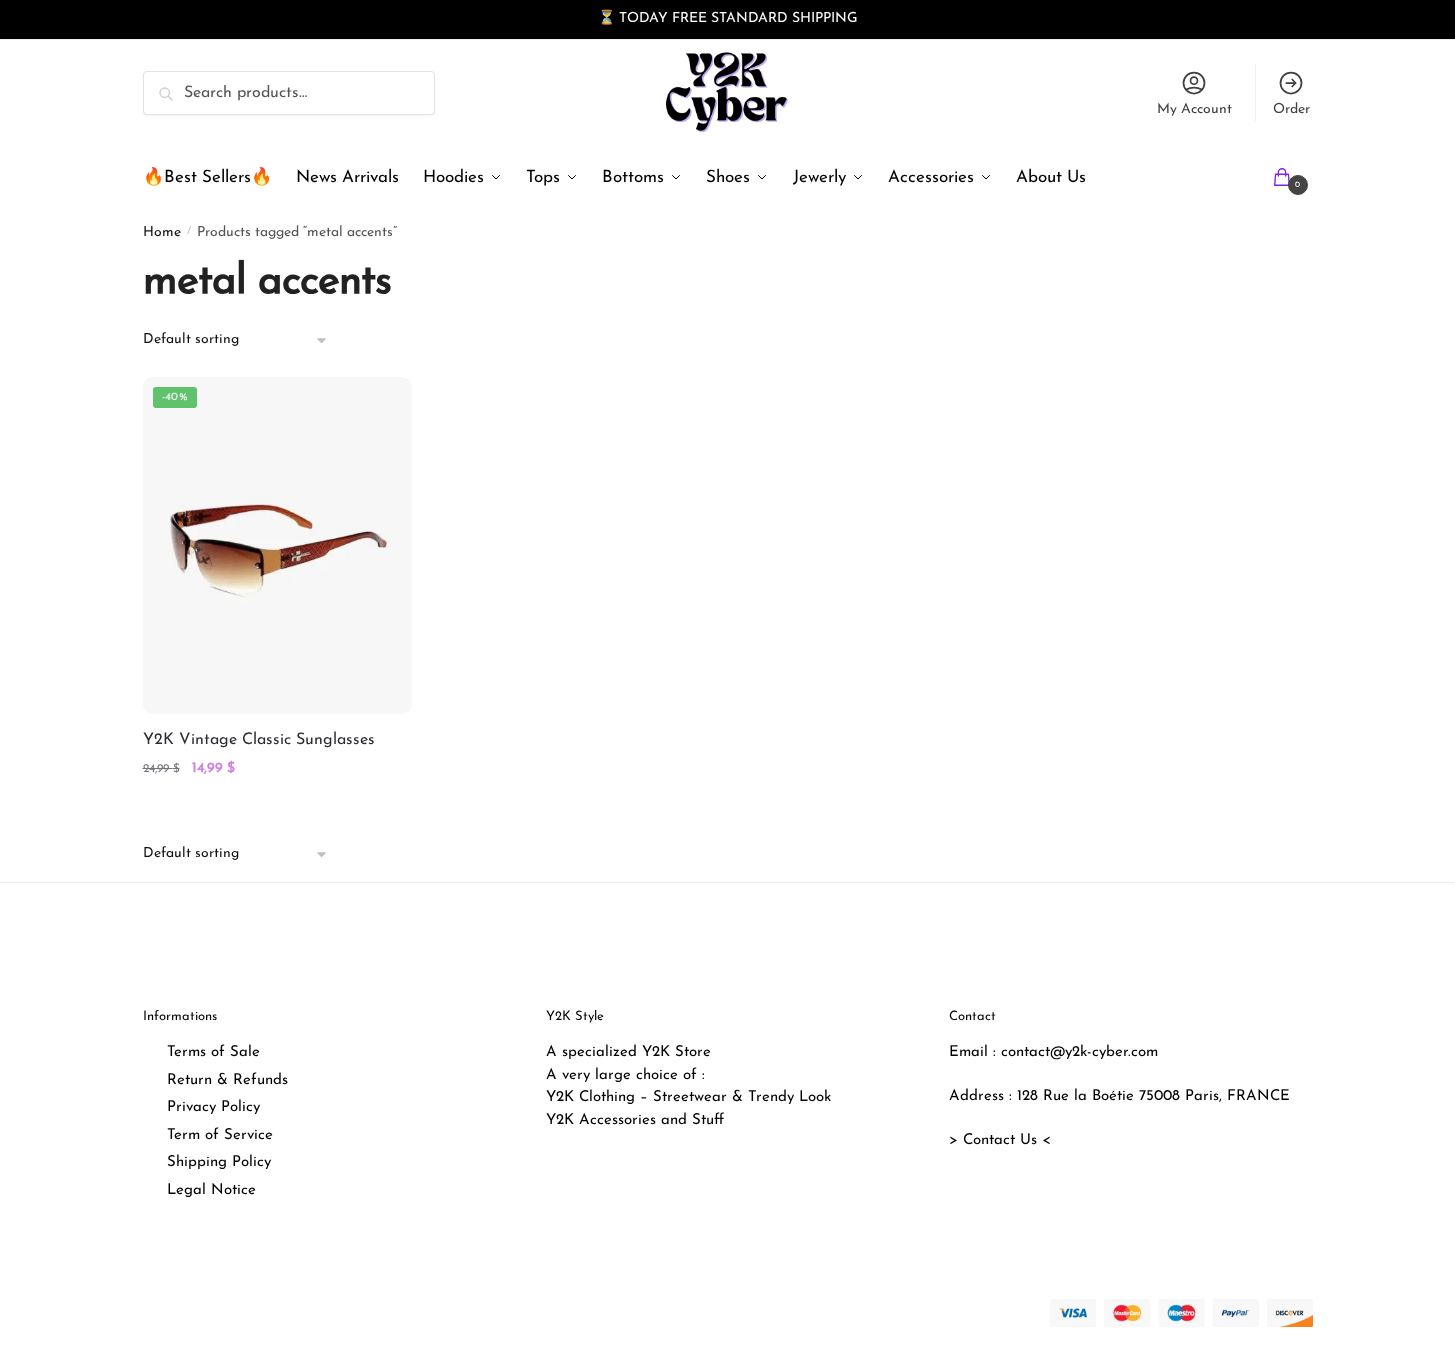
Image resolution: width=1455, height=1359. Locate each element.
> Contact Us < (1000, 1140)
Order (1291, 109)
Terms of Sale (213, 1052)
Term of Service (220, 1135)
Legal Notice (211, 1190)
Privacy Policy (213, 1107)
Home (162, 232)
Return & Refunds (227, 1080)
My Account (1194, 109)
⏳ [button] (606, 18)
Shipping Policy (219, 1162)
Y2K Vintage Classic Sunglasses (259, 740)
